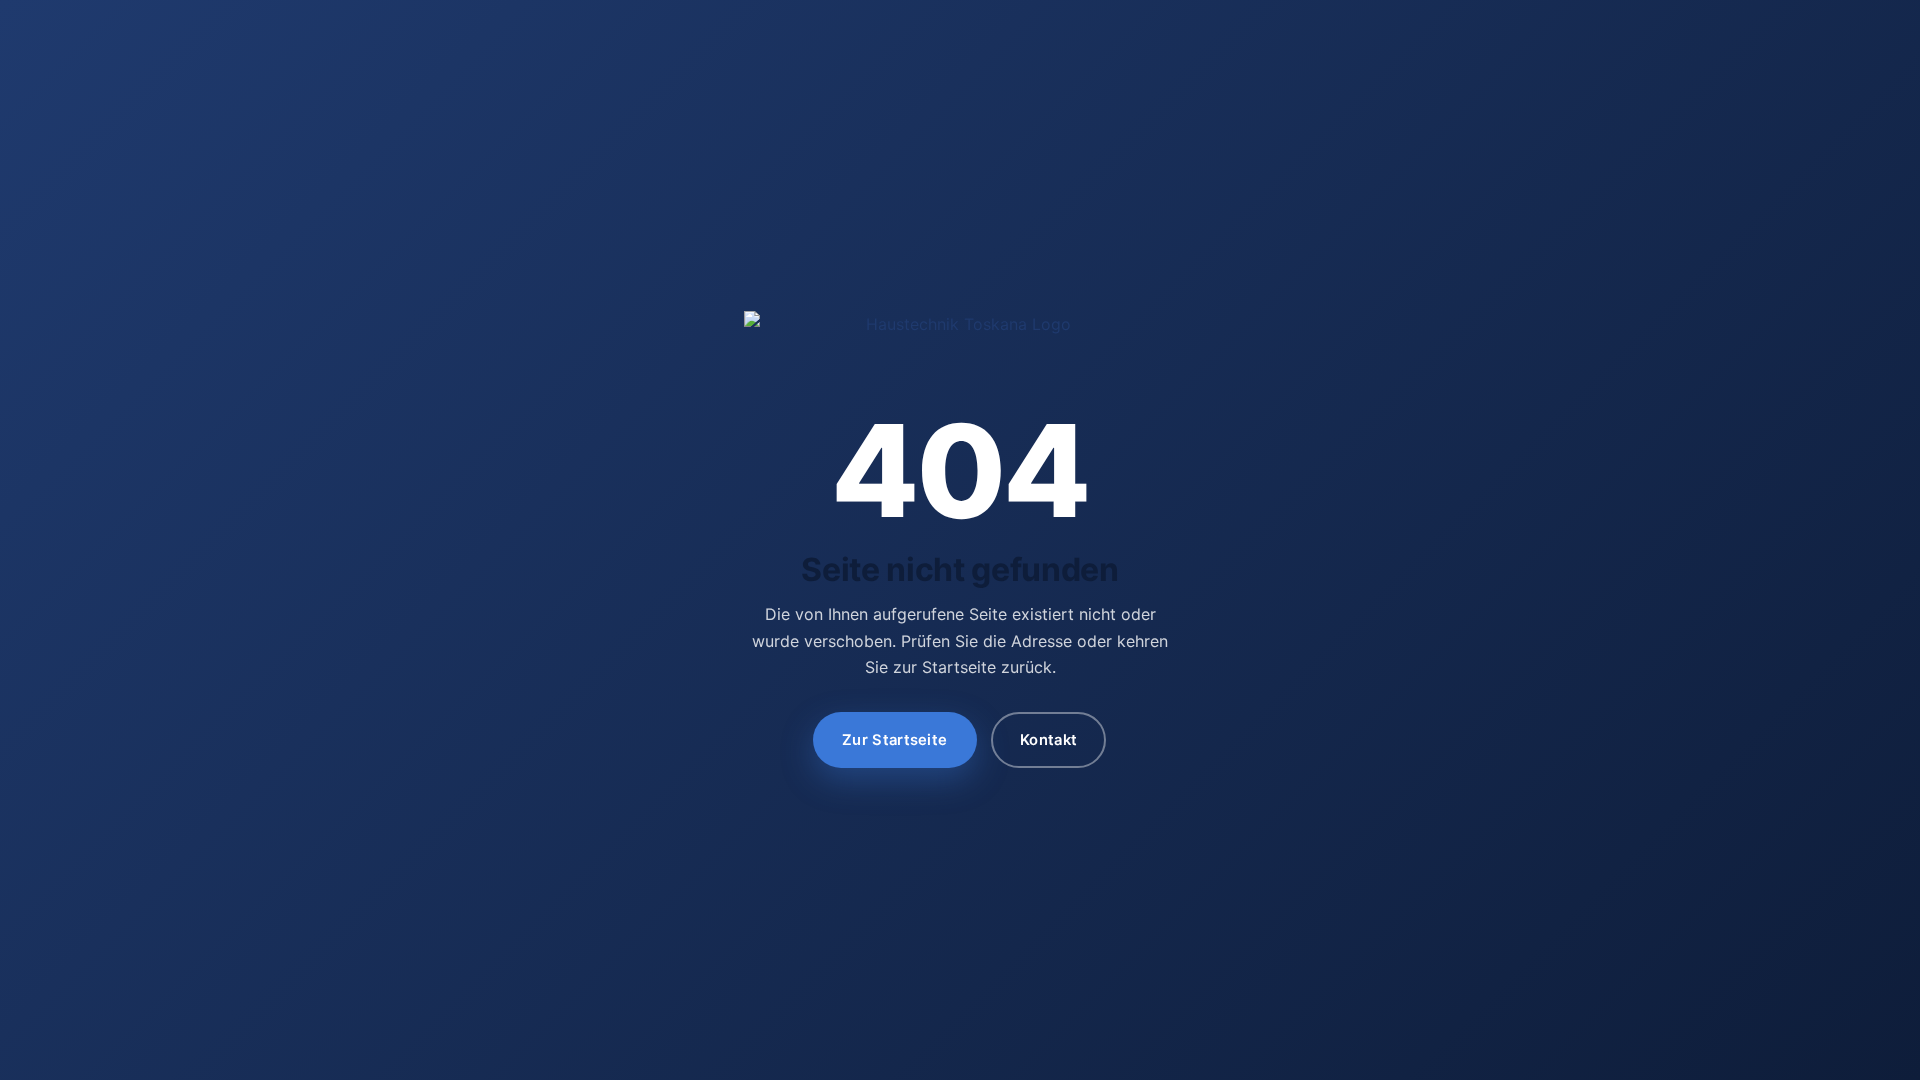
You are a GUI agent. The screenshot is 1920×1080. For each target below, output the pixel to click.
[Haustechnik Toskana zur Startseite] (960, 339)
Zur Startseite (895, 740)
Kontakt (1048, 740)
